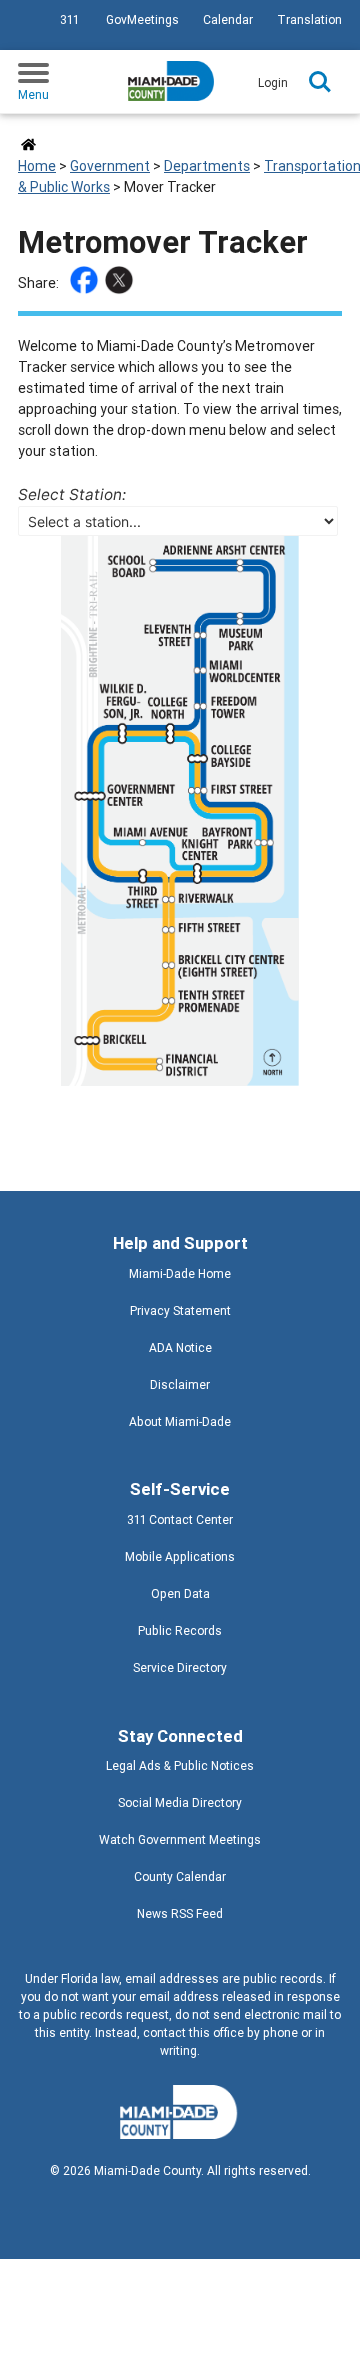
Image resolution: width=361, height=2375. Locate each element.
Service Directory (180, 1667)
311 (69, 19)
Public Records (180, 1630)
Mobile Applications (180, 1556)
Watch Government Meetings (180, 1839)
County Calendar (180, 1876)
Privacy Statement (180, 1310)
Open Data (180, 1593)
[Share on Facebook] (86, 283)
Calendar (228, 19)
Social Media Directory (180, 1802)
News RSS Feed (180, 1913)
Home (37, 166)
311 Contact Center (180, 1519)
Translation (309, 19)
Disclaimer (180, 1384)
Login (273, 82)
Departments (207, 166)
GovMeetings (142, 19)
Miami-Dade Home (180, 1273)
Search (320, 82)
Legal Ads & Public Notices (180, 1765)
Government (110, 166)
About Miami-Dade (180, 1421)
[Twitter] (121, 283)
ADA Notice (180, 1347)
